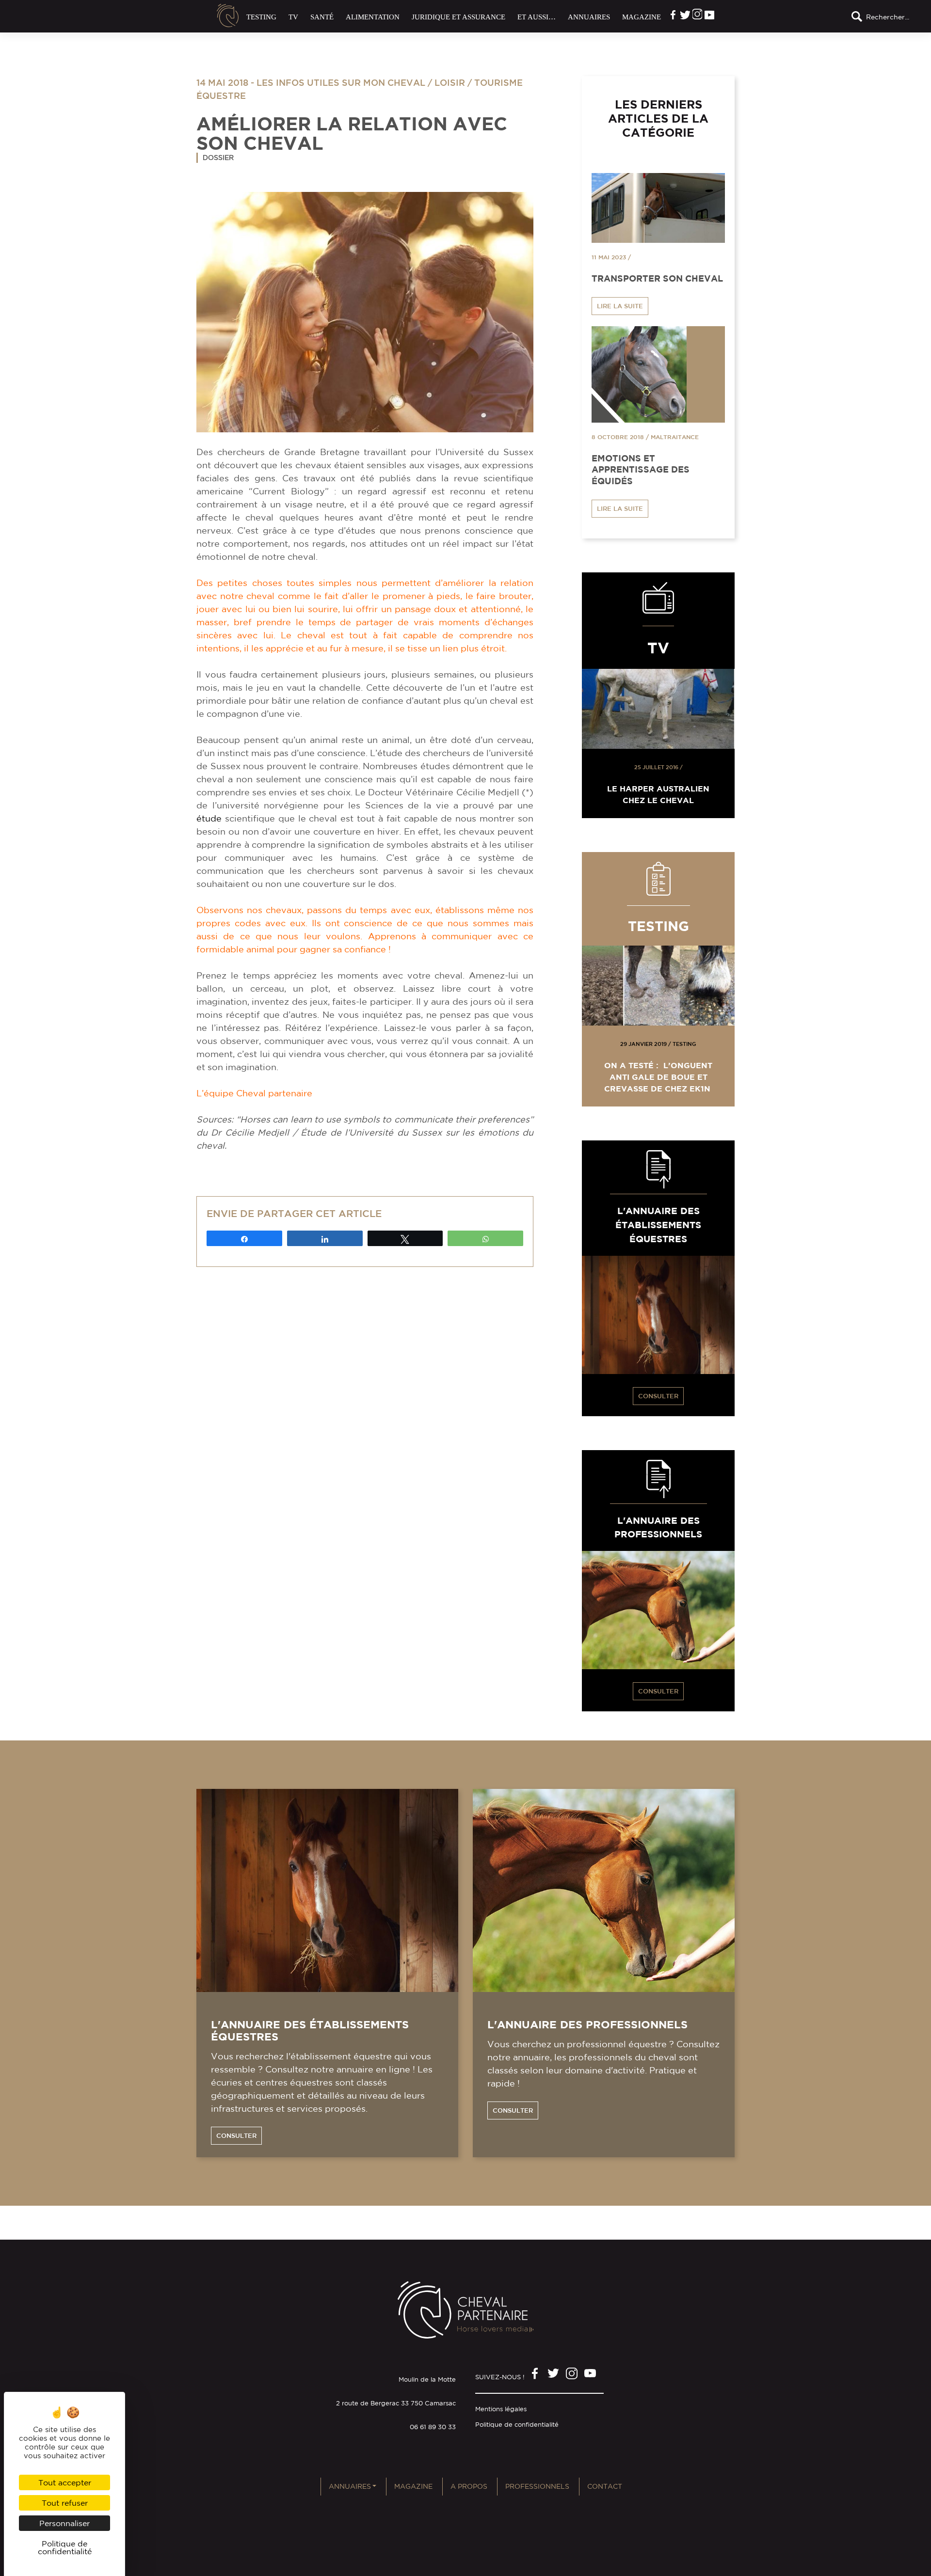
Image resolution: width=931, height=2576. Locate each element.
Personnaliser (64, 2523)
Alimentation (373, 17)
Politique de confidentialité (517, 2425)
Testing (261, 17)
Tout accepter (65, 2482)
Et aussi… (537, 17)
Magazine (642, 17)
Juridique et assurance (458, 17)
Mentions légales (501, 2409)
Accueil (228, 16)
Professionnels (537, 2486)
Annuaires (589, 17)
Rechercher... (888, 17)
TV (293, 17)
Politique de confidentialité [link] (65, 2547)
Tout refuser (65, 2503)
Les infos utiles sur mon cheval (341, 82)
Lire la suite (620, 306)
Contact (605, 2486)
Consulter (658, 1396)
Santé (322, 17)
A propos (469, 2486)
